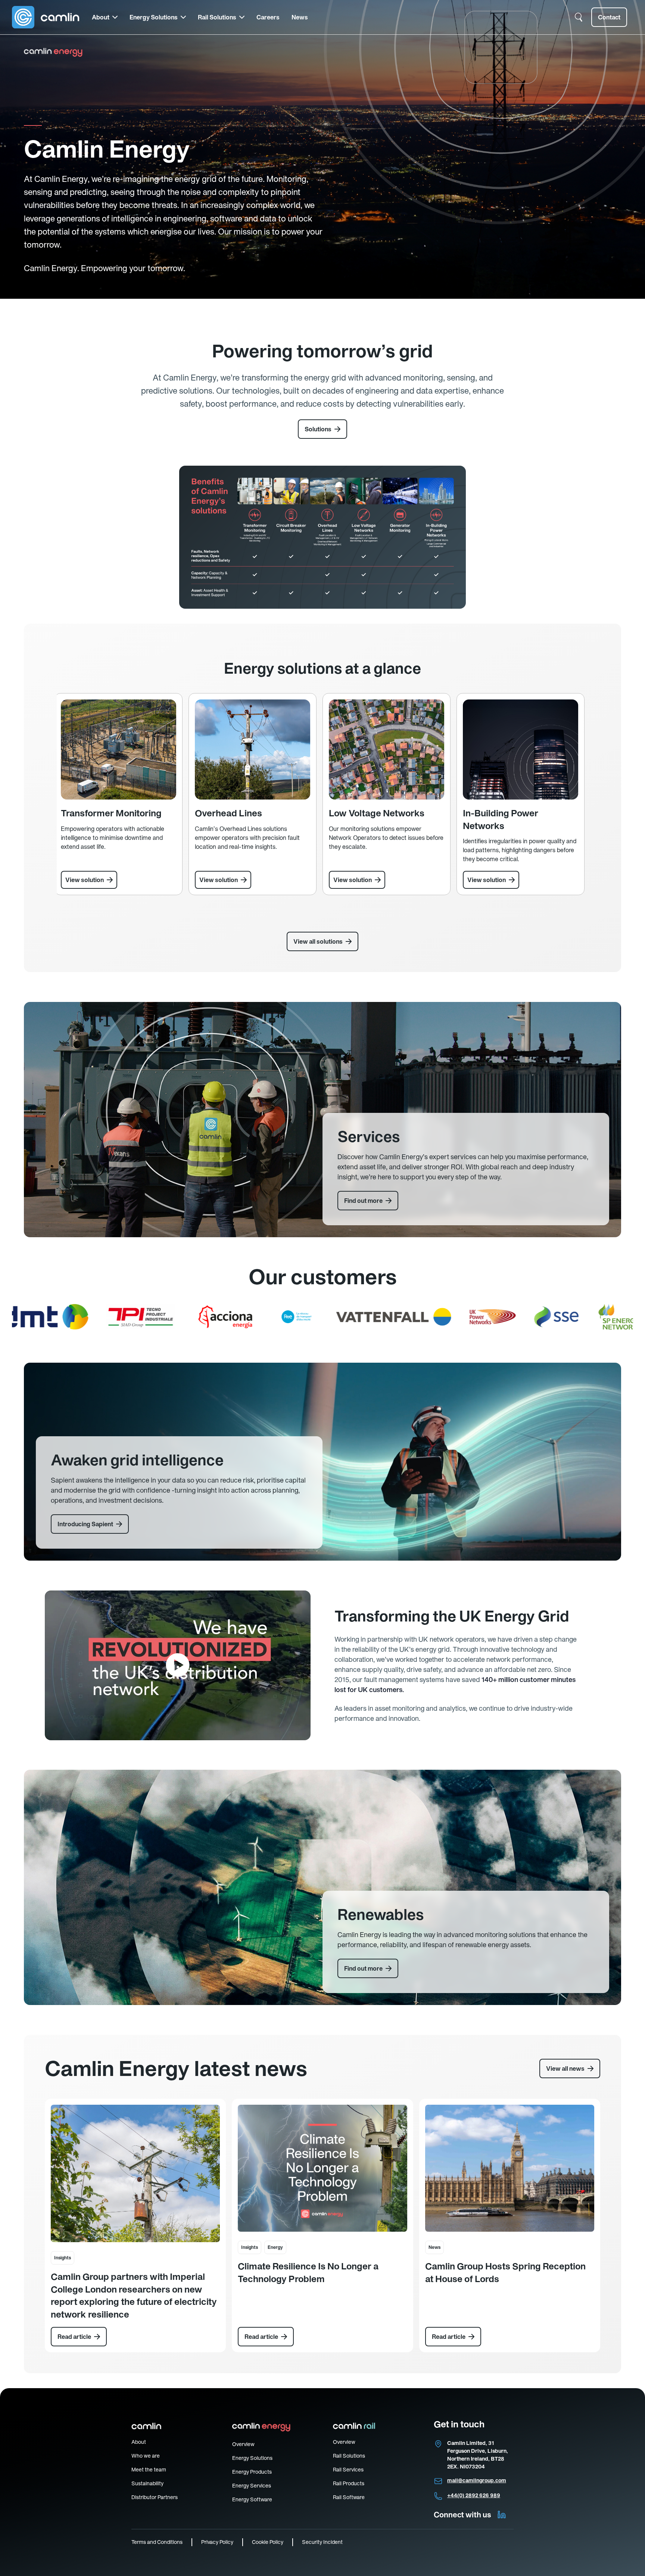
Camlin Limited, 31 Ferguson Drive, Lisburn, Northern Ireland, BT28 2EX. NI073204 (478, 2455)
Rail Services (348, 2470)
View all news (565, 2068)
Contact (609, 17)
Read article (74, 2337)
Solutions (318, 429)
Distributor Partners (155, 2497)
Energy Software (252, 2499)
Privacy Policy (217, 2542)
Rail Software (349, 2497)
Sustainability (147, 2483)
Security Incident (322, 2542)
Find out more (363, 1201)
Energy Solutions (154, 17)
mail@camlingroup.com (477, 2480)
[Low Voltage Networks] (387, 749)
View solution (85, 880)
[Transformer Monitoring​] (119, 749)
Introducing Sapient (85, 1524)
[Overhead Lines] (253, 749)
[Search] (579, 17)
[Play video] (178, 1665)
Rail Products (349, 2483)
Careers (268, 17)
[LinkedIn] (502, 2515)
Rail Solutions (217, 17)
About (101, 17)
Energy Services (252, 2486)
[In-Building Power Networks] (521, 749)
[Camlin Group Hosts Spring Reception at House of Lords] (510, 2168)
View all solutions (318, 941)
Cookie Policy (268, 2542)
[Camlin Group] (46, 17)
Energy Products (252, 2472)
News (300, 17)
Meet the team (149, 2470)
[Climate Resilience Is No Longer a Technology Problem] (322, 2168)
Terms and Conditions (157, 2542)
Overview (243, 2444)
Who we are (146, 2456)
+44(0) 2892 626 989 (474, 2495)
